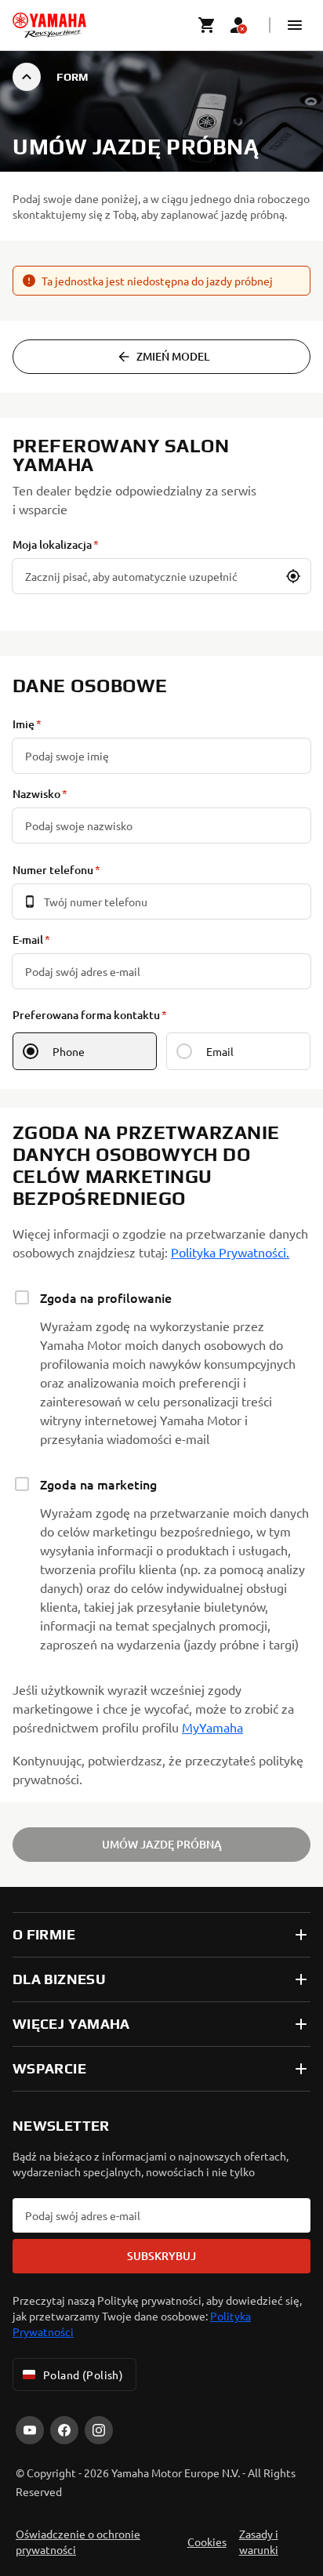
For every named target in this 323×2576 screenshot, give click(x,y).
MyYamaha (212, 1727)
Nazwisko (36, 794)
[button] (295, 25)
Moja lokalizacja (52, 544)
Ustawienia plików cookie (161, 2481)
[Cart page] (207, 25)
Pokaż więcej (50, 2434)
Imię (24, 724)
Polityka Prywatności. (230, 1252)
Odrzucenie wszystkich (162, 2531)
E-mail (28, 940)
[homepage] (49, 25)
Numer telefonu (53, 870)
